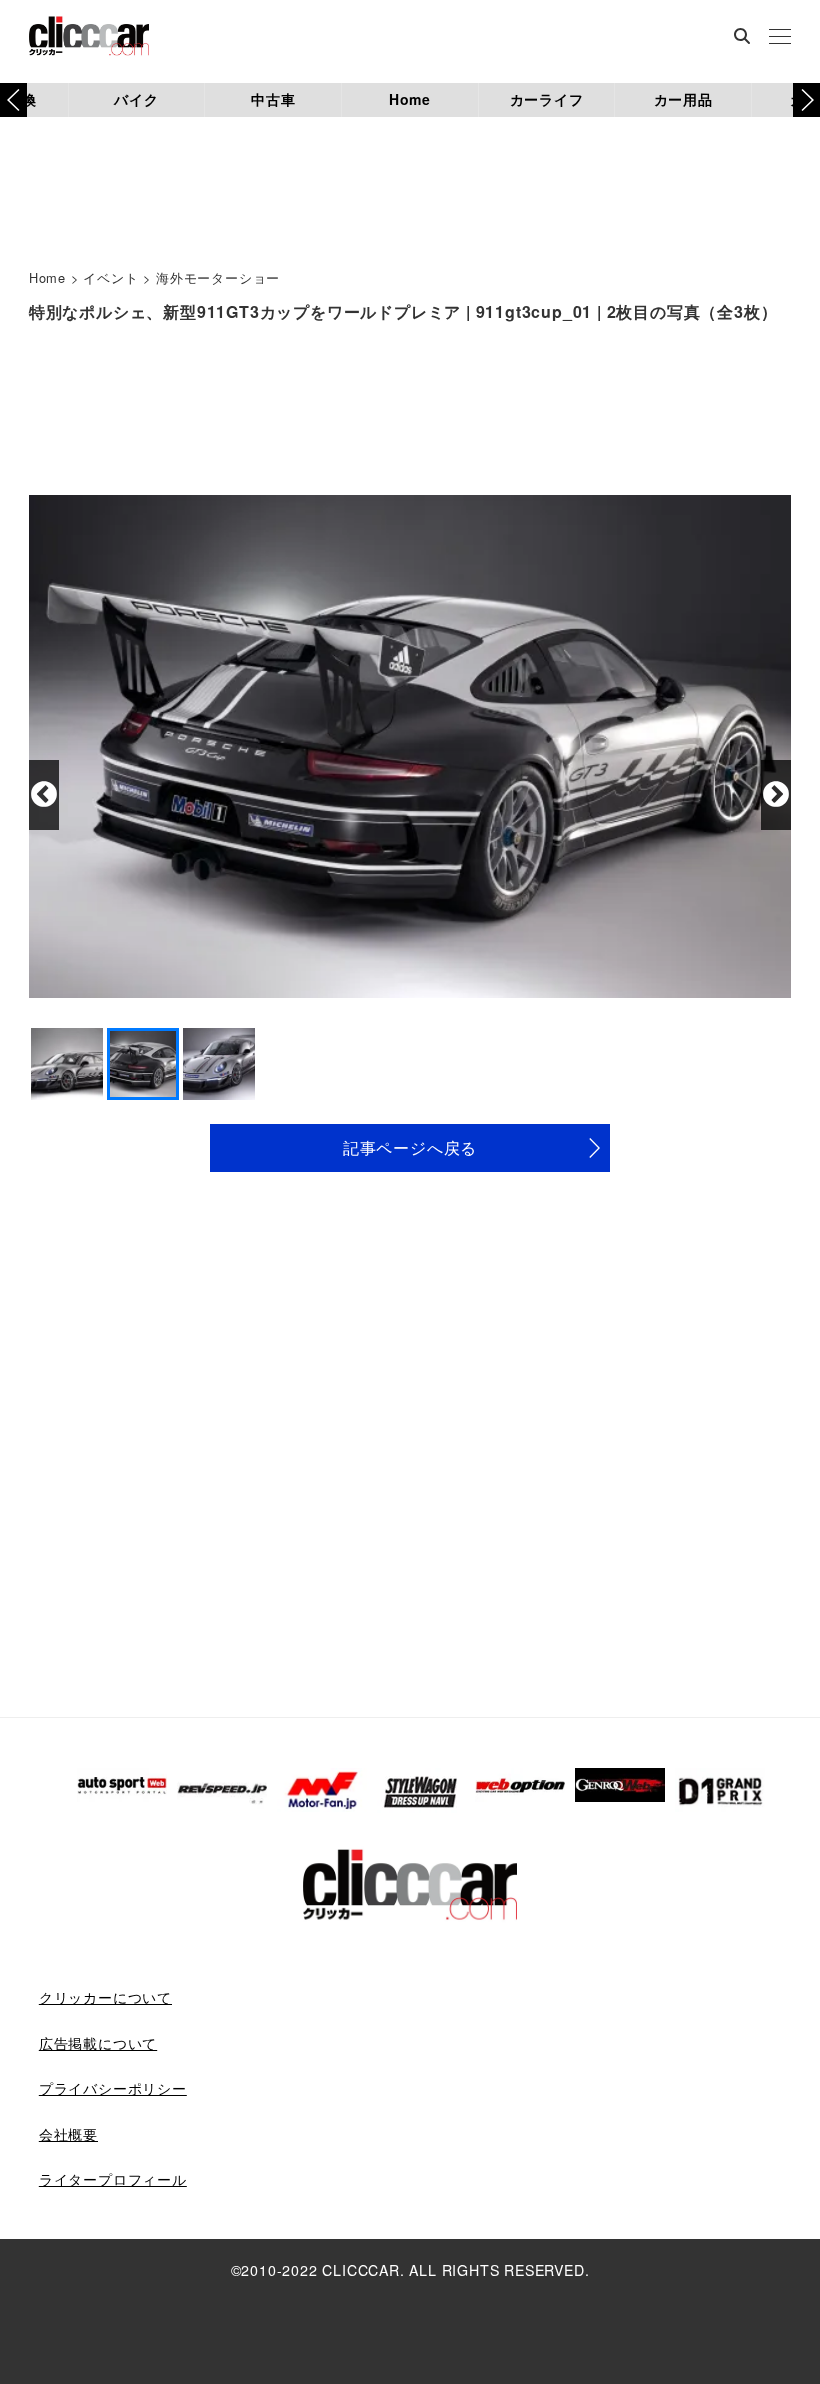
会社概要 (68, 2134)
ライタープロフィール (113, 2179)
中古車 (273, 99)
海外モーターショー (218, 277)
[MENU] (780, 38)
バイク (136, 99)
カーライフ (547, 99)
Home (410, 99)
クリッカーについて (105, 1997)
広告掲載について (98, 2043)
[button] (806, 100)
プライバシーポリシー (113, 2088)
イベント (110, 277)
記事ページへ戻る (410, 1147)
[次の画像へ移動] (776, 795)
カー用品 (683, 99)
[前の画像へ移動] (44, 795)
